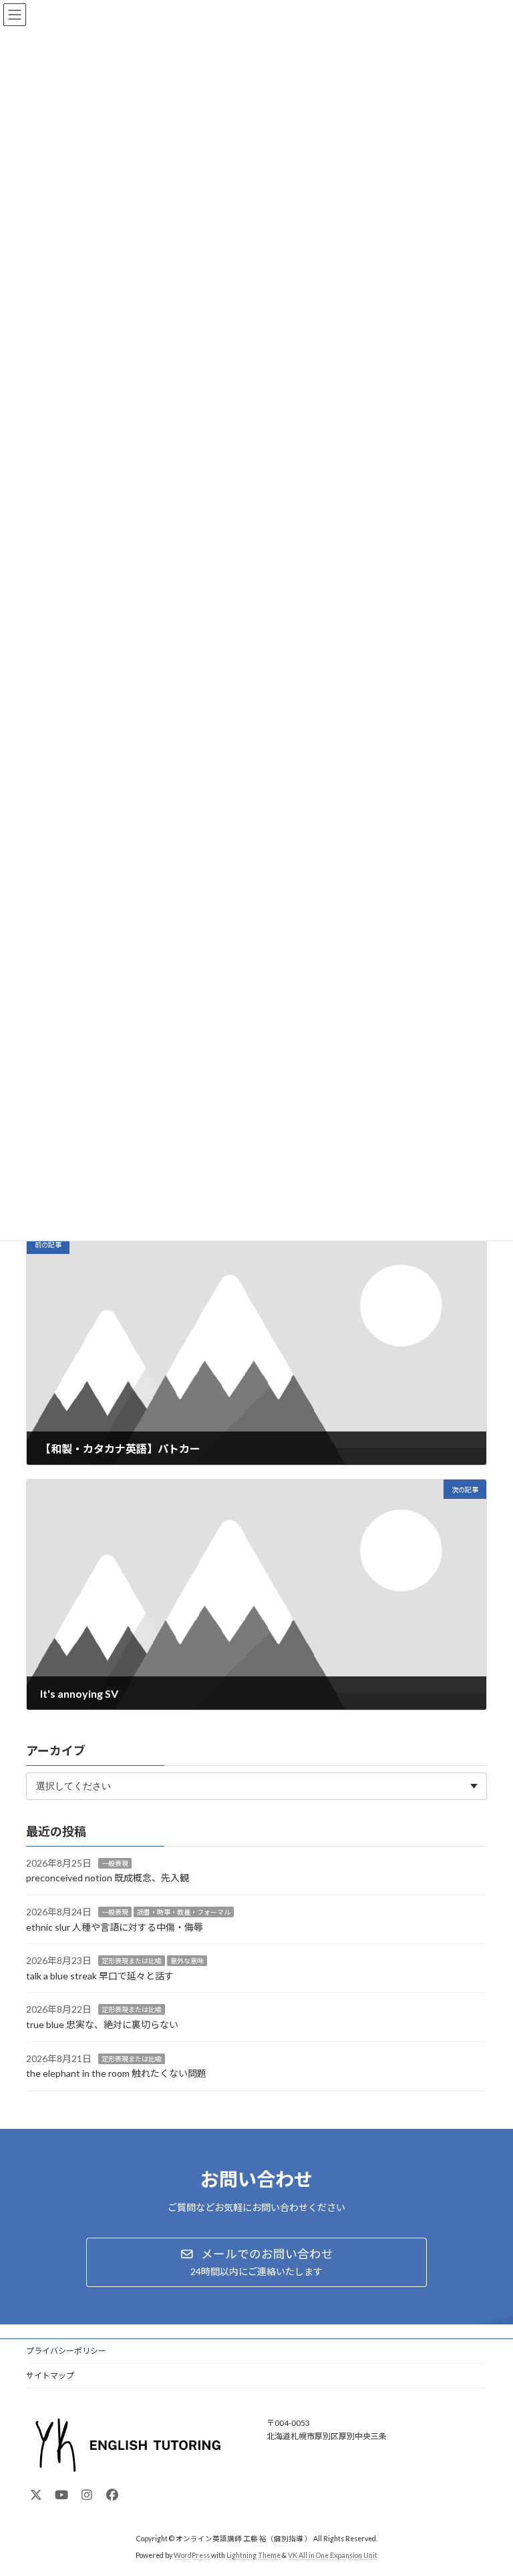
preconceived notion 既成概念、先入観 (108, 1878)
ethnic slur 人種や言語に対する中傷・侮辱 (115, 1926)
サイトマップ (50, 2375)
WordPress (192, 2555)
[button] (256, 2262)
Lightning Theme (253, 2555)
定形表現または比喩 (132, 1961)
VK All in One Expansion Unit (333, 2555)
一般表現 (115, 1863)
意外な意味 (187, 1961)
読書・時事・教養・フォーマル (184, 1912)
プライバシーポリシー (66, 2351)
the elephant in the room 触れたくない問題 (116, 2073)
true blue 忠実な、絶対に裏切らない (102, 2024)
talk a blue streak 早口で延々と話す (100, 1975)
